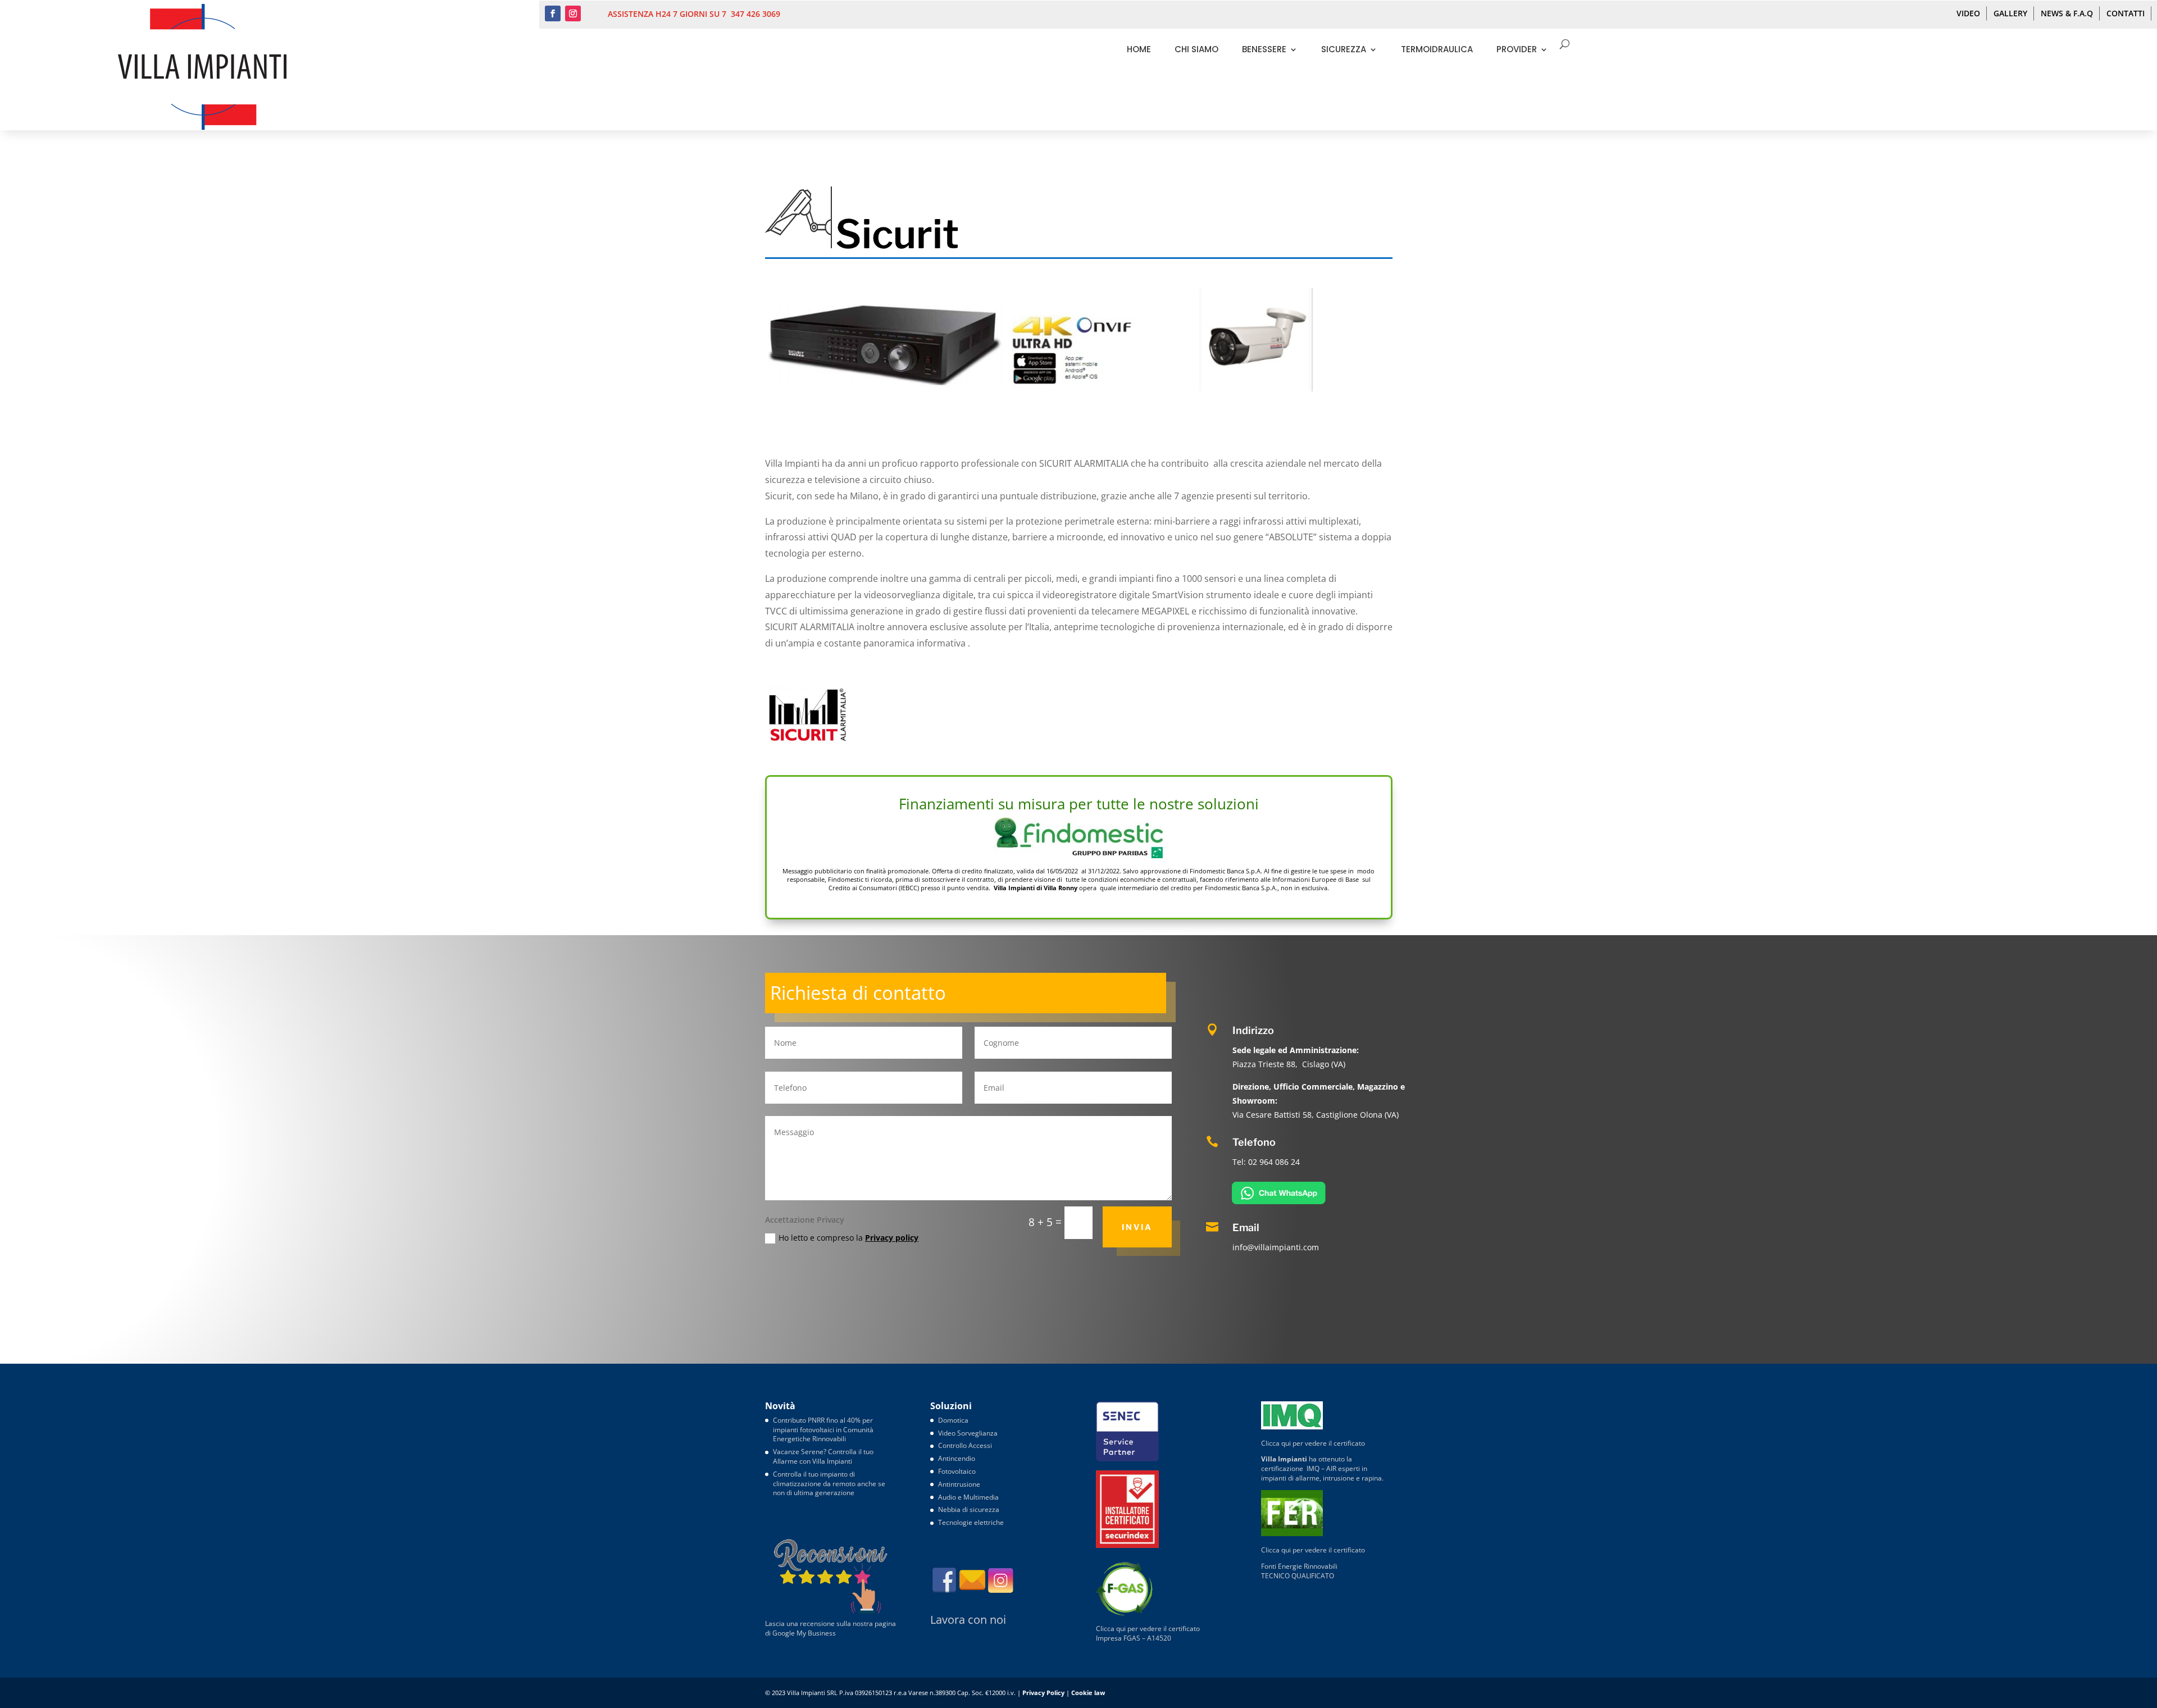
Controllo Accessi (965, 1445)
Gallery (2010, 13)
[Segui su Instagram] (573, 13)
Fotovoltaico (957, 1471)
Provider (1517, 49)
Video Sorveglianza (968, 1433)
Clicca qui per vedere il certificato (1148, 1629)
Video (1968, 13)
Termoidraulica (1437, 49)
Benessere (1264, 49)
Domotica (953, 1420)
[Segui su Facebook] (553, 13)
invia (1137, 1227)
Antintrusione (959, 1484)
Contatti (2126, 13)
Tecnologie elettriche (971, 1522)
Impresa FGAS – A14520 (1134, 1638)
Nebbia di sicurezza (969, 1509)
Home (1139, 49)
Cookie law (1088, 1693)
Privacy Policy (1043, 1693)
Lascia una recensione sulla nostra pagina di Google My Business (831, 1628)
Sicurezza (1344, 49)
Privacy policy (892, 1238)
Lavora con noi (968, 1620)
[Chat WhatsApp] (1279, 1201)
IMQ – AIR (1321, 1468)
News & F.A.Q (2067, 13)
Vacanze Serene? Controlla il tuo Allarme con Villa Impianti (823, 1456)
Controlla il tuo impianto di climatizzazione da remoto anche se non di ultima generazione (829, 1484)
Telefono (1254, 1142)
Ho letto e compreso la (848, 1238)
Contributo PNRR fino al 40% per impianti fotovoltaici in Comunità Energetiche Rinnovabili (823, 1430)
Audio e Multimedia (968, 1497)
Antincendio (957, 1458)
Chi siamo (1196, 49)
